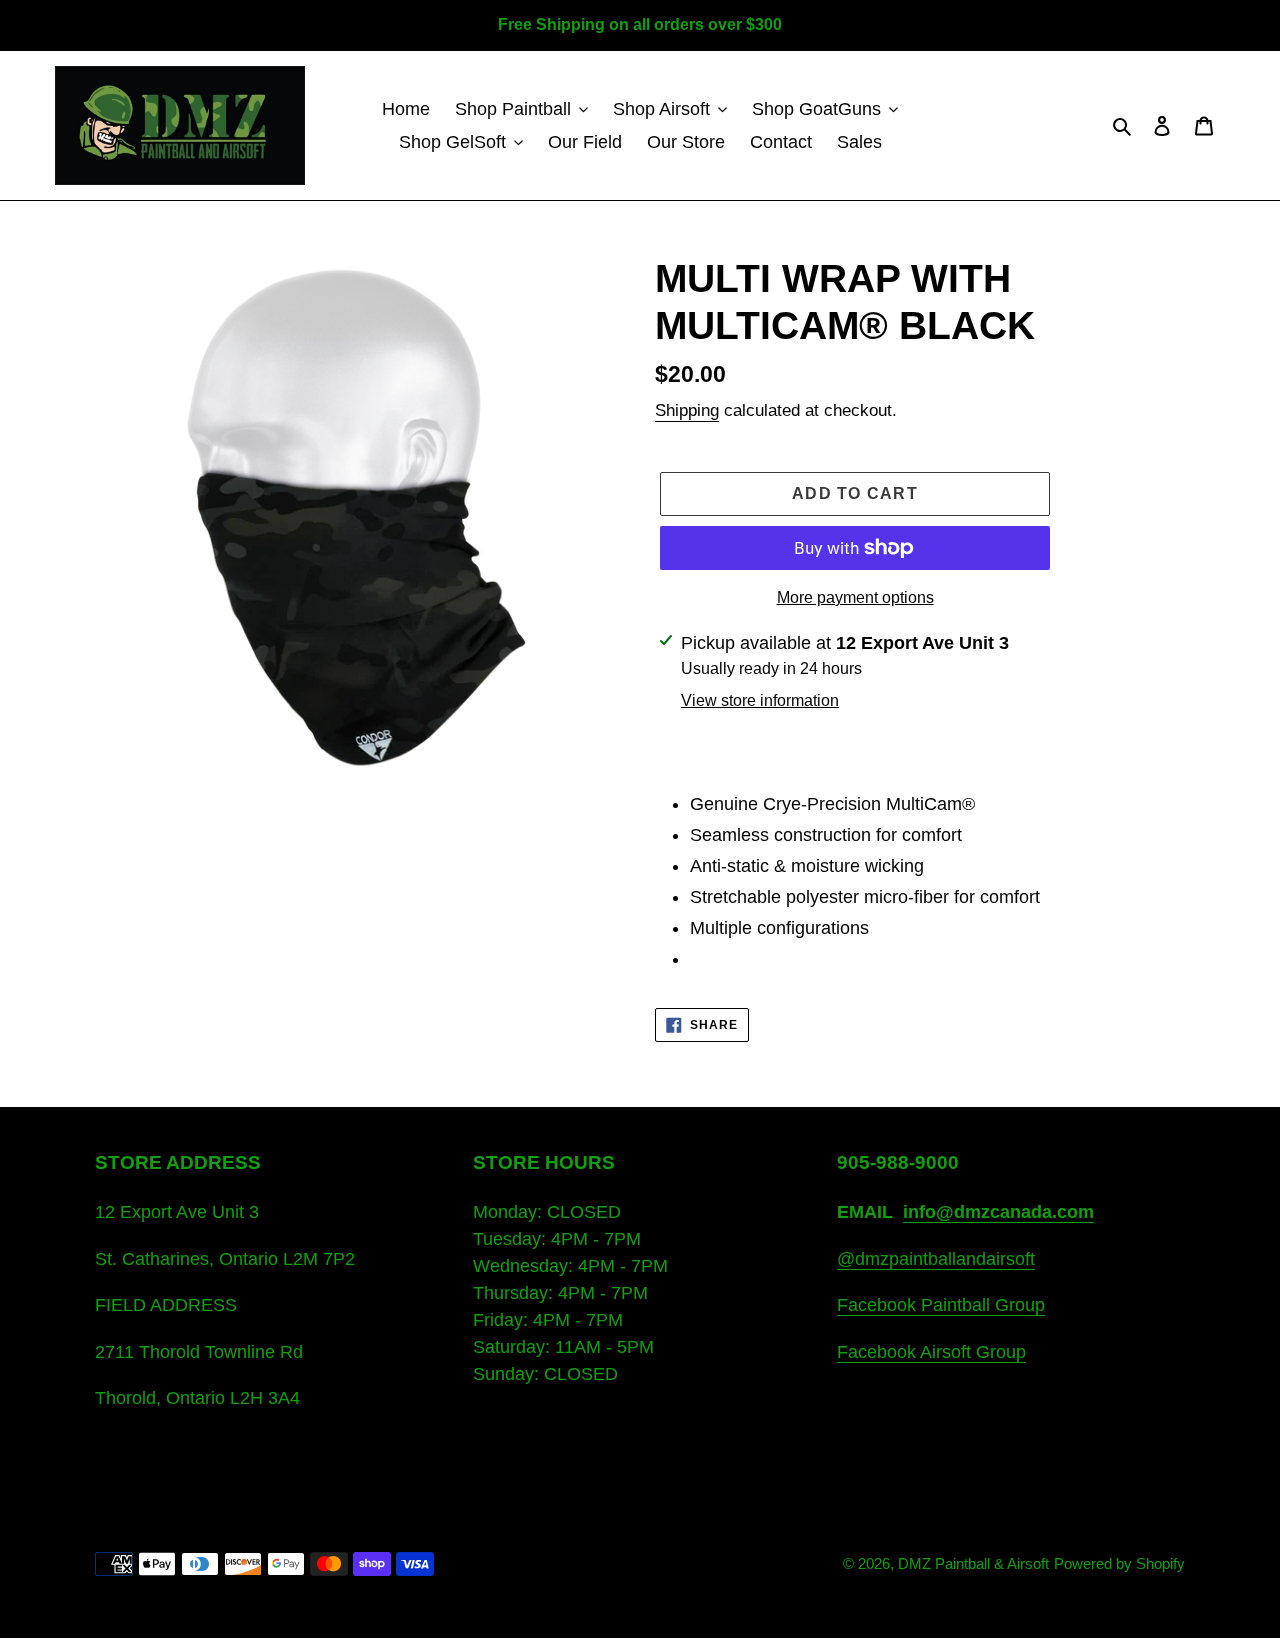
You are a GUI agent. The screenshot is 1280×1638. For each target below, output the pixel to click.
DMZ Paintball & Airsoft (973, 1563)
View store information (760, 700)
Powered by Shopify (1119, 1563)
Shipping (687, 410)
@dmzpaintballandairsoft (936, 1259)
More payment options (855, 597)
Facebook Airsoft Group (931, 1352)
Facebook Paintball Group (941, 1305)
